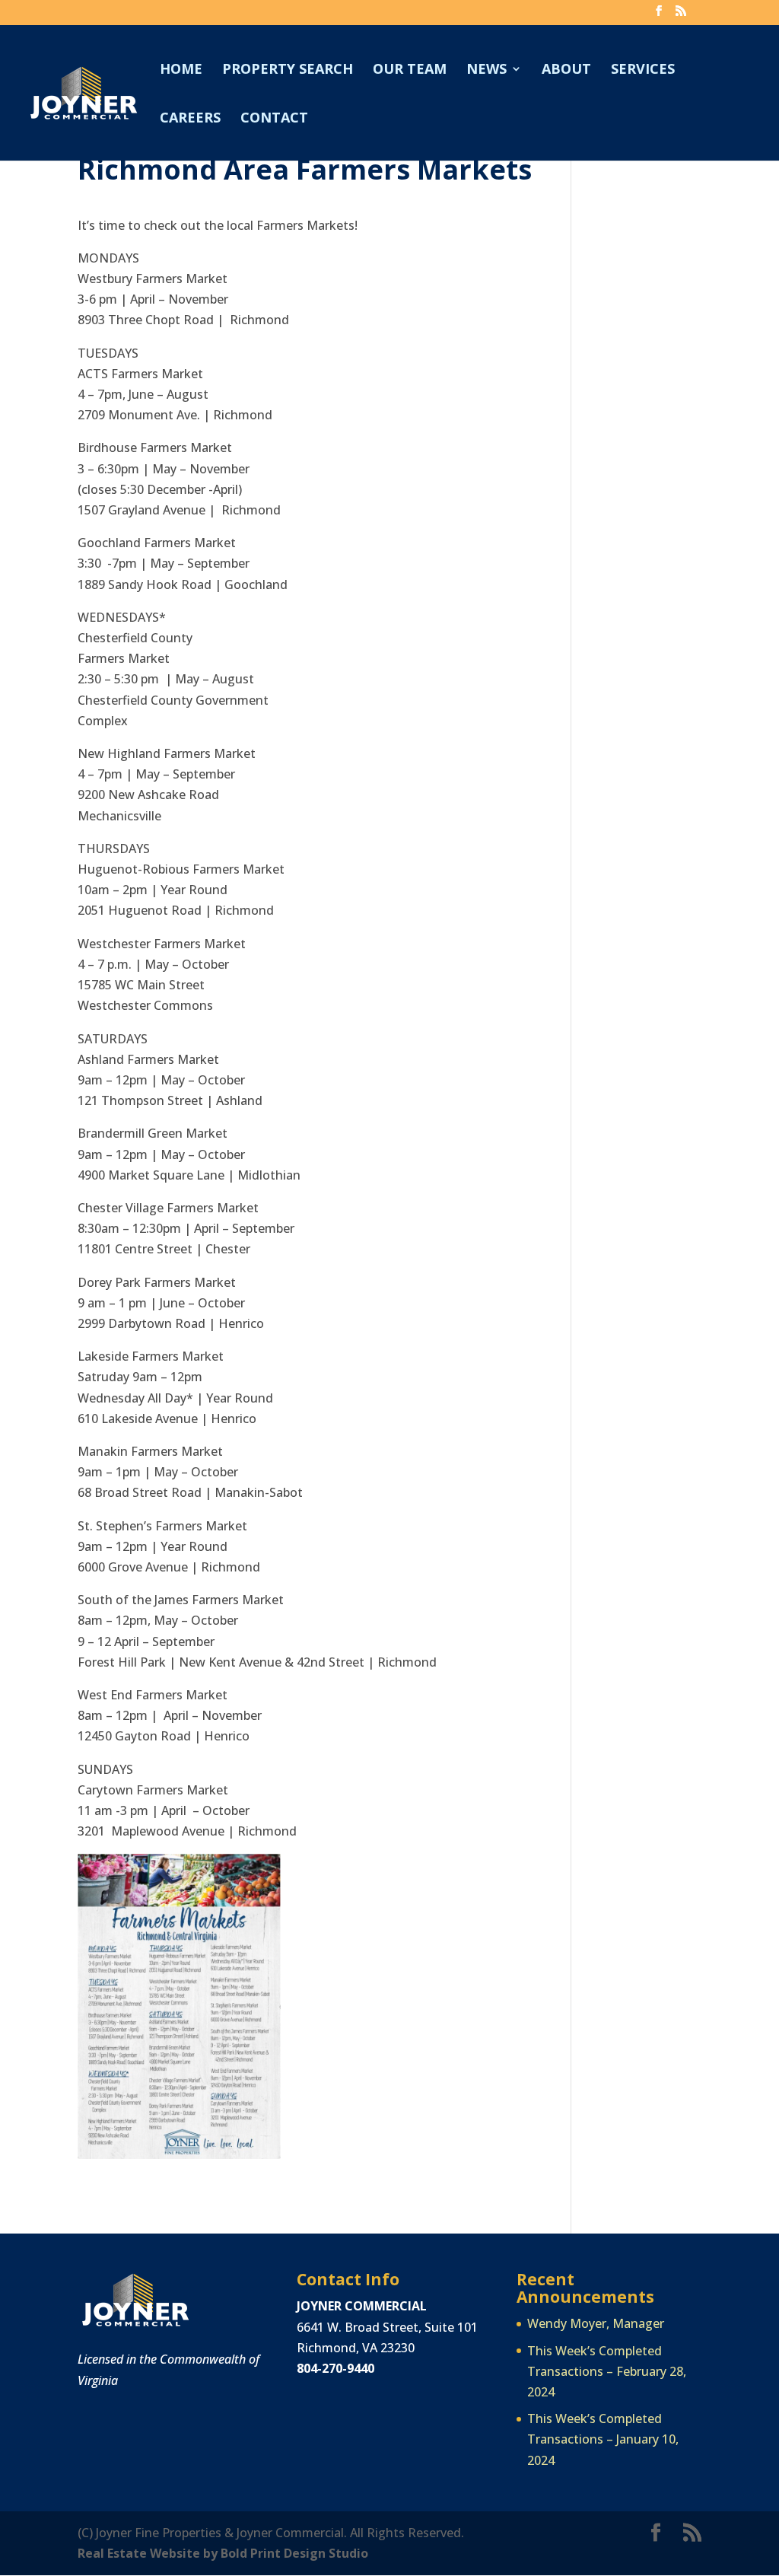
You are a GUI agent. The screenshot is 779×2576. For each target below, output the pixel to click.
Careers (190, 119)
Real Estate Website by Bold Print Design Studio (223, 2553)
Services (643, 70)
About (566, 70)
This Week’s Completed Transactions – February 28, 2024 (607, 2371)
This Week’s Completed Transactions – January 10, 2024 (603, 2439)
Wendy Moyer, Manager (596, 2323)
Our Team (410, 70)
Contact (274, 119)
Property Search (288, 70)
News (486, 70)
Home (181, 70)
